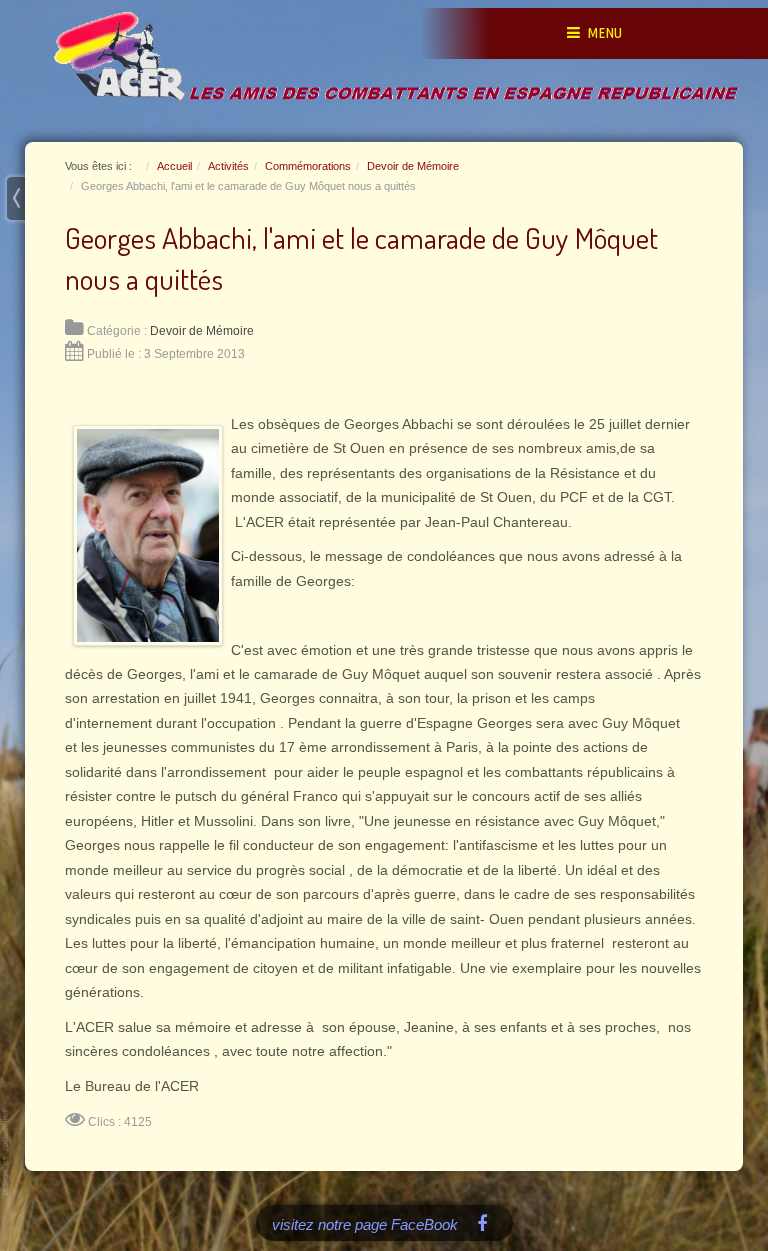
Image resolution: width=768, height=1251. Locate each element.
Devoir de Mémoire (202, 331)
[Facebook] (482, 1222)
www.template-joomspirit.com (7, 1152)
